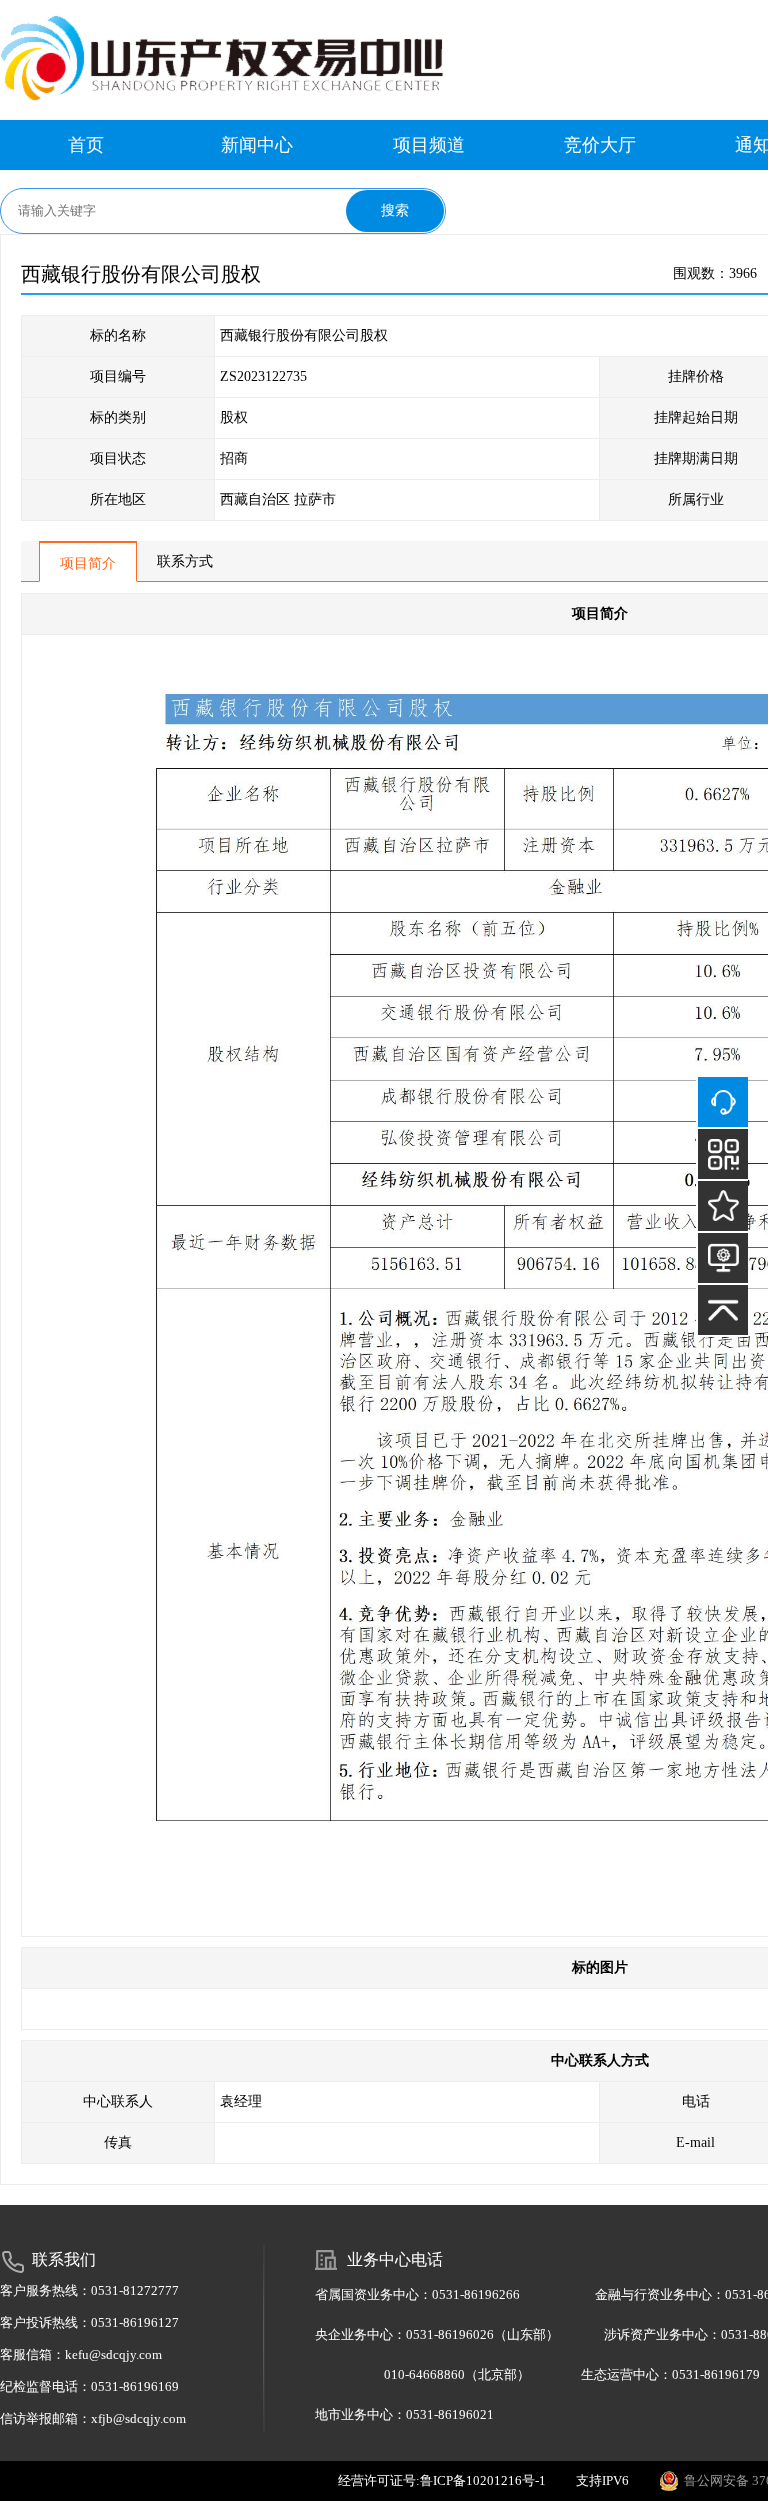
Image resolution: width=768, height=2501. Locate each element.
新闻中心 (257, 145)
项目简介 (88, 563)
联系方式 (185, 561)
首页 (86, 145)
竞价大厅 (600, 145)
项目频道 (429, 145)
